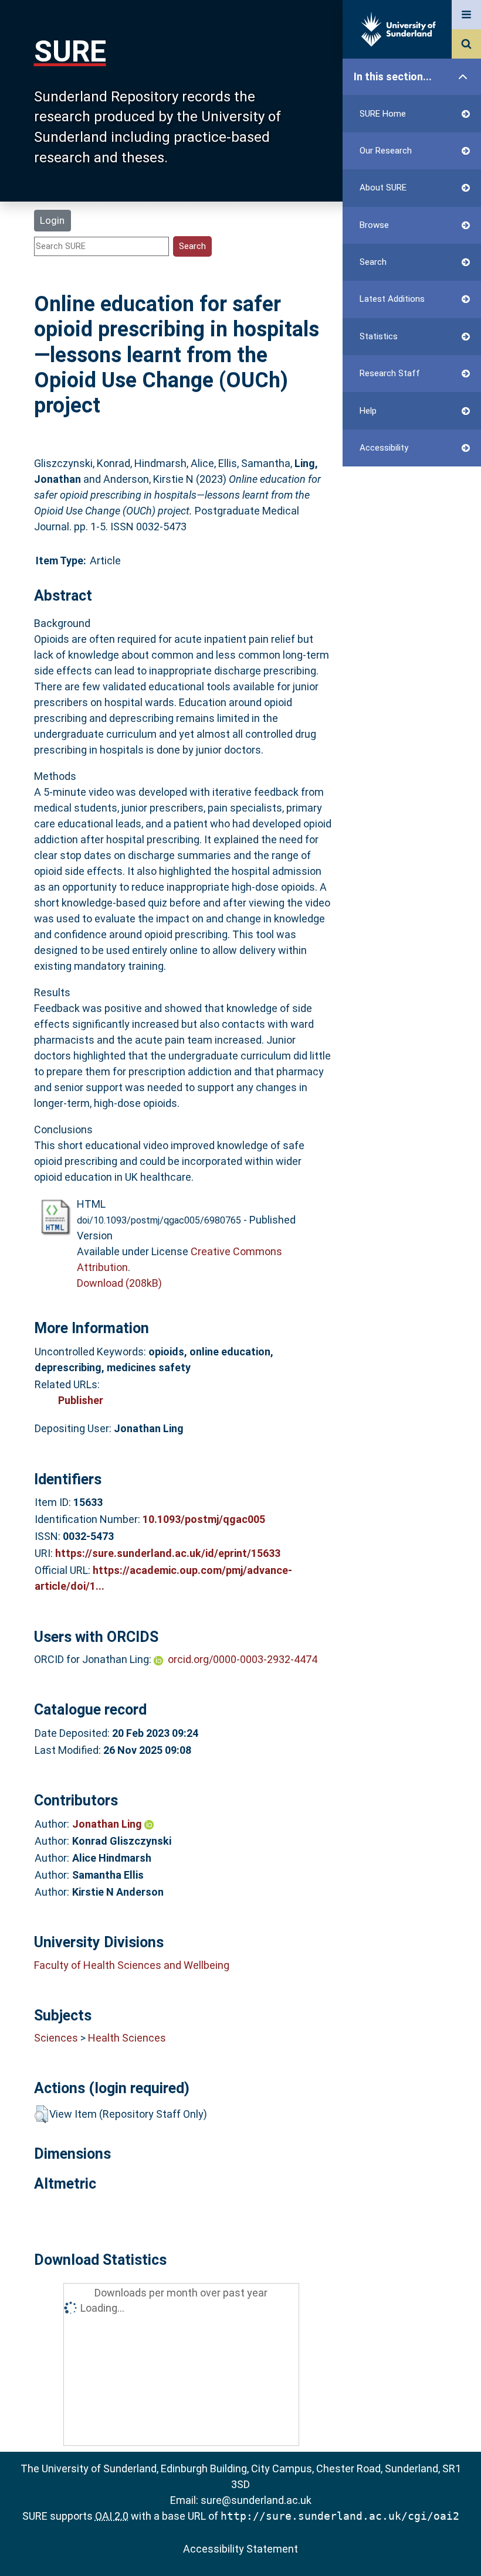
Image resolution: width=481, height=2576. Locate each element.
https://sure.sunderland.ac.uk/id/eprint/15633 (168, 1553)
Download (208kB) (119, 1283)
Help (368, 411)
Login (52, 220)
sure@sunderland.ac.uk (256, 2500)
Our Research (386, 151)
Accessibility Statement (240, 2549)
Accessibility (384, 448)
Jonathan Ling (108, 1824)
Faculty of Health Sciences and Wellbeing (132, 1965)
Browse (374, 225)
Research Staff (390, 373)
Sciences (56, 2038)
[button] (41, 2114)
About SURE (383, 188)
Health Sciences (127, 2038)
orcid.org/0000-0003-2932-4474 (243, 1659)
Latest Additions (392, 299)
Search (373, 262)
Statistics (379, 336)
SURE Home (383, 114)
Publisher (81, 1400)
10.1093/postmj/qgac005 (204, 1519)
